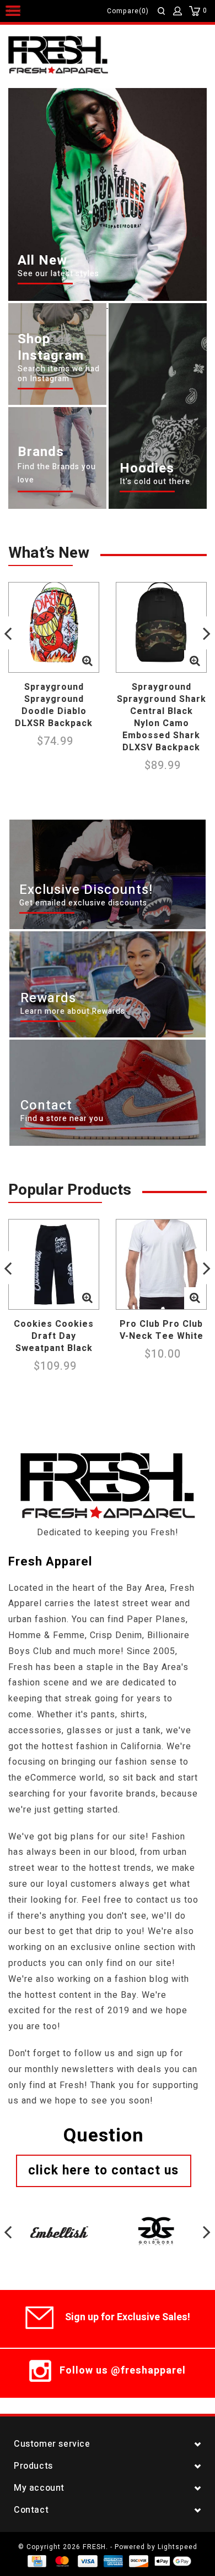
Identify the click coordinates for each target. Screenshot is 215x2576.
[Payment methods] (36, 2561)
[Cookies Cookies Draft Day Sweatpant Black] (54, 1264)
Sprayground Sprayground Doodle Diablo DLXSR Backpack (54, 705)
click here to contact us (103, 2171)
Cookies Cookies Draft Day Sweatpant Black (54, 1336)
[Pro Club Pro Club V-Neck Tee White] (161, 1264)
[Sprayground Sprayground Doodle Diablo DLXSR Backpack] (54, 627)
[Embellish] (59, 2220)
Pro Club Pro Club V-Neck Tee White (162, 1330)
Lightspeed (178, 2547)
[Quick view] (88, 661)
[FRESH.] (75, 56)
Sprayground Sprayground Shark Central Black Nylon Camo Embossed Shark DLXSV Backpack (162, 717)
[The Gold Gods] (156, 2220)
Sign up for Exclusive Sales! (128, 2317)
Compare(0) (128, 11)
